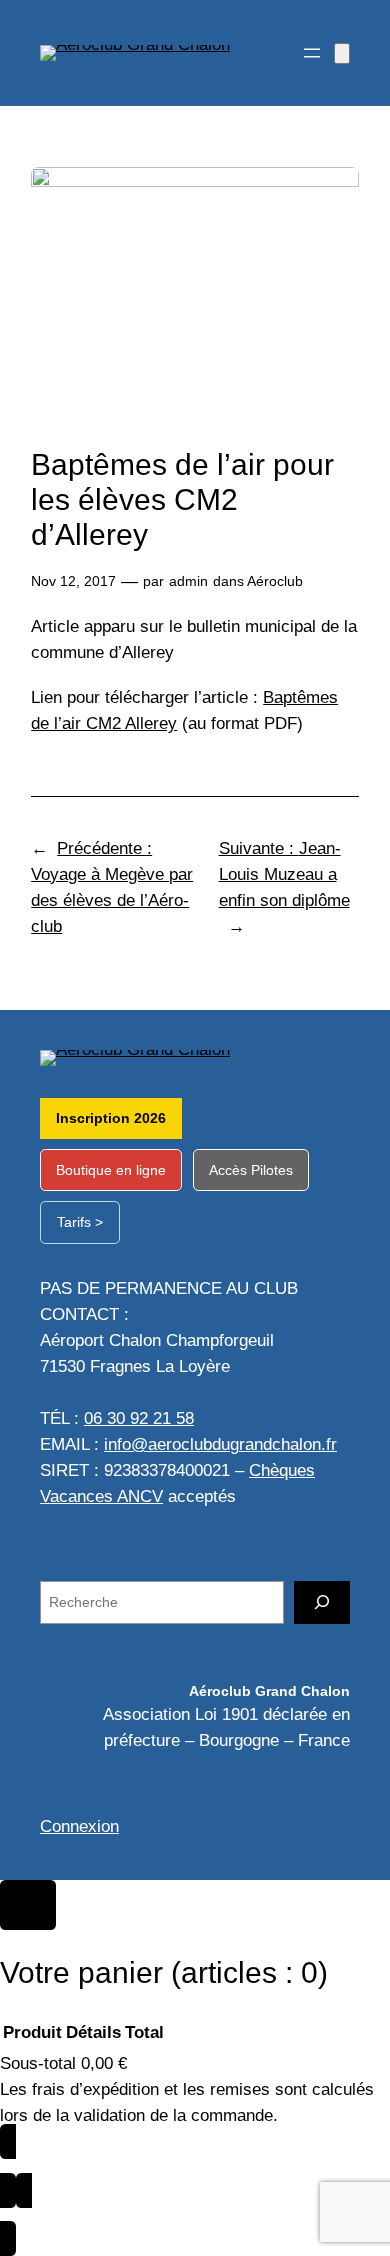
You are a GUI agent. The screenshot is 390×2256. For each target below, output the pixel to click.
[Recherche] (322, 1602)
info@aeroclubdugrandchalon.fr (220, 1444)
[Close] (28, 1905)
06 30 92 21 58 (139, 1418)
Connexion (79, 1826)
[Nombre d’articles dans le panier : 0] (342, 53)
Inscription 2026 (111, 1118)
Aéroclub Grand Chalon (269, 1691)
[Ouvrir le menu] (312, 53)
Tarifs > (80, 1222)
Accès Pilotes (251, 1170)
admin (188, 581)
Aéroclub (275, 581)
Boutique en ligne (111, 1170)
